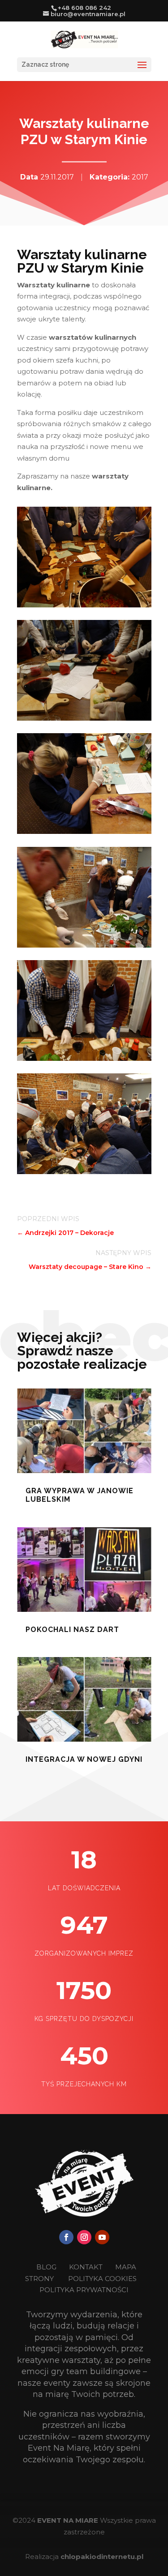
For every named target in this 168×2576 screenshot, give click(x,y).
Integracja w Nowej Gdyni (84, 1759)
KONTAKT (87, 2267)
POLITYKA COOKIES (102, 2279)
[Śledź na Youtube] (102, 2237)
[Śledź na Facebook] (66, 2237)
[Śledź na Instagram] (84, 2237)
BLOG (47, 2267)
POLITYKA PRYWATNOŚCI (84, 2290)
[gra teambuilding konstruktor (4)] (84, 605)
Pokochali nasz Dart (72, 1630)
